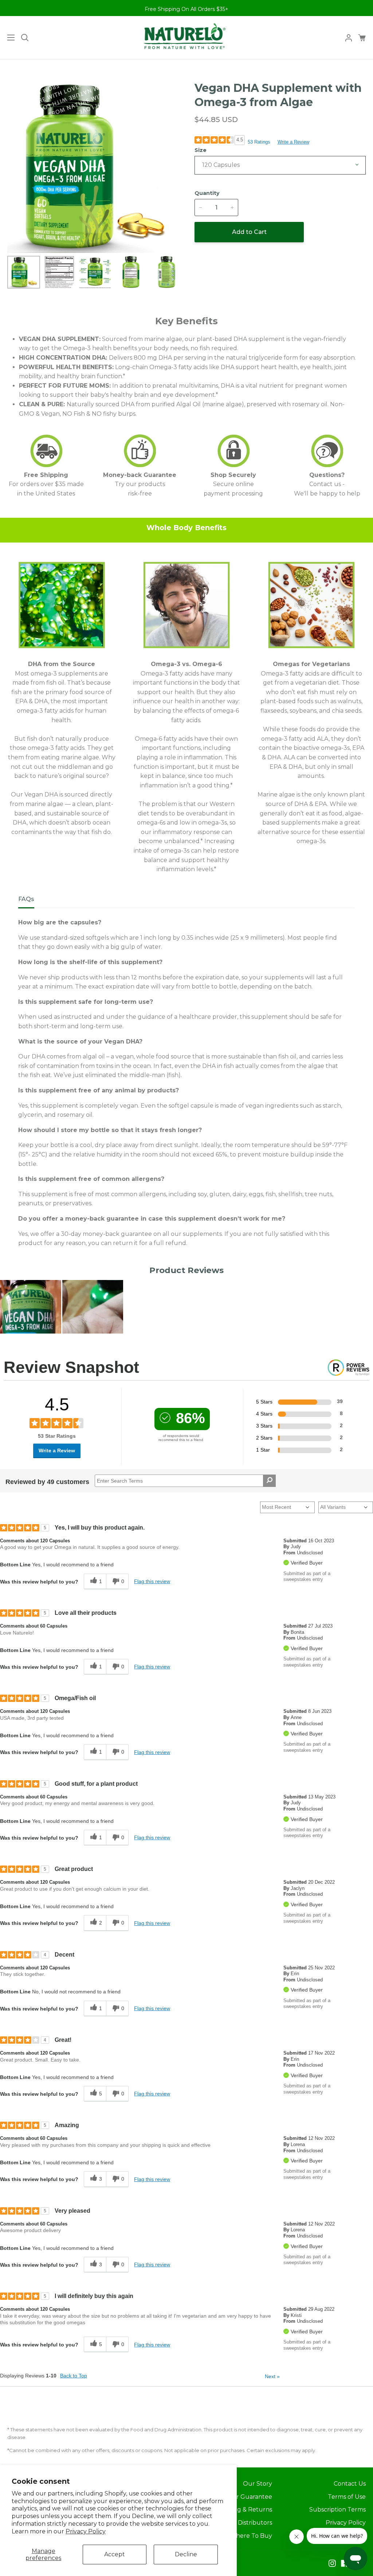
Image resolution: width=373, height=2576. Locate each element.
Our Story (258, 2484)
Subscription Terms (337, 2510)
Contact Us (350, 2484)
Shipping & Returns (244, 2510)
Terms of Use (347, 2497)
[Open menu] (8, 38)
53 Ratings (259, 142)
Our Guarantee (250, 2497)
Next (272, 2376)
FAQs (26, 899)
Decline (186, 2554)
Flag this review (152, 1581)
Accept (115, 2554)
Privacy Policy (86, 2531)
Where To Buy (251, 2536)
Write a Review (293, 142)
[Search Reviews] (269, 1481)
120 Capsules (221, 165)
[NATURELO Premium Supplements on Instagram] (332, 2563)
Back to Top (74, 2376)
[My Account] (346, 38)
